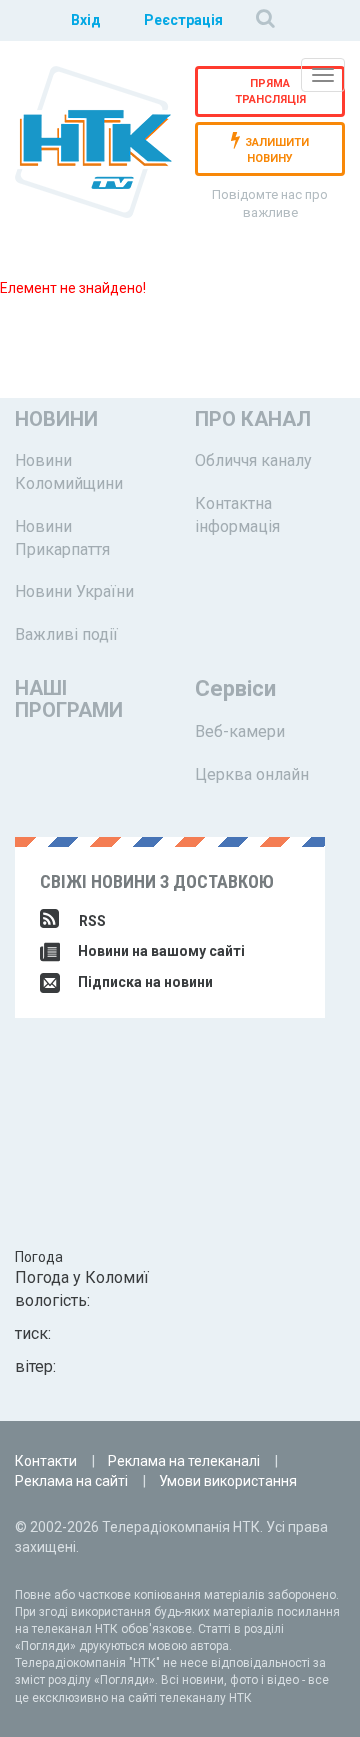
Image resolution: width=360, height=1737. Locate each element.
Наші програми (69, 699)
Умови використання (228, 1481)
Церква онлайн (252, 774)
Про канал (253, 419)
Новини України (74, 591)
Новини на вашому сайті (160, 951)
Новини (56, 419)
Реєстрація (183, 20)
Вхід (86, 20)
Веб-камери (240, 731)
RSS (92, 921)
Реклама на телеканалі (184, 1461)
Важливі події (66, 634)
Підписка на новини (144, 982)
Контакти (46, 1461)
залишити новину (277, 151)
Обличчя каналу (253, 460)
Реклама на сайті (71, 1481)
